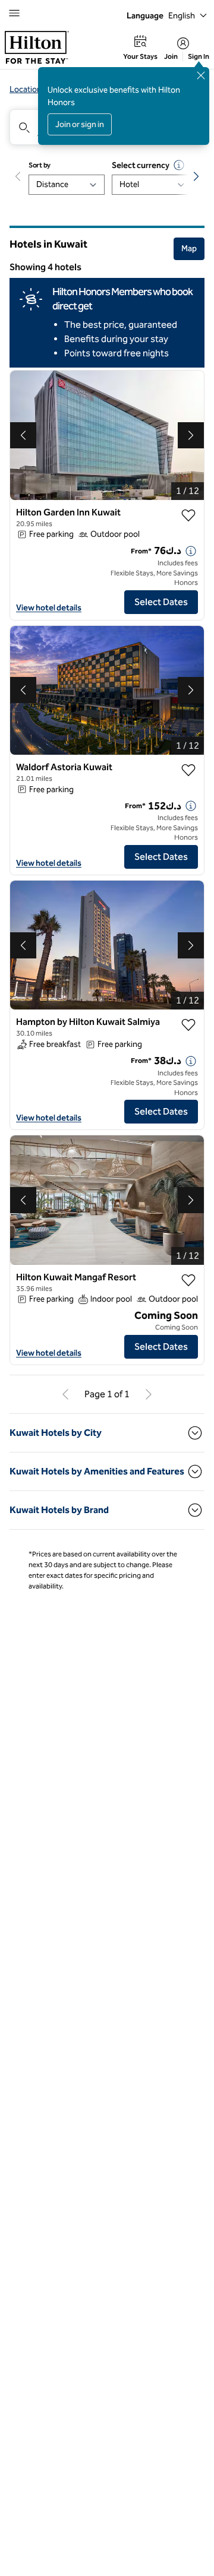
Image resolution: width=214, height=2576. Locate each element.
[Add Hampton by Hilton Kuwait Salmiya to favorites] (188, 1025)
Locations (28, 89)
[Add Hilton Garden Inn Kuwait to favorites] (188, 515)
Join (171, 56)
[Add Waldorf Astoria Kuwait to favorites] (188, 770)
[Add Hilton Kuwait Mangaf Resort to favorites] (188, 1280)
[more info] (191, 551)
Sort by (40, 165)
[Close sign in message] (201, 75)
